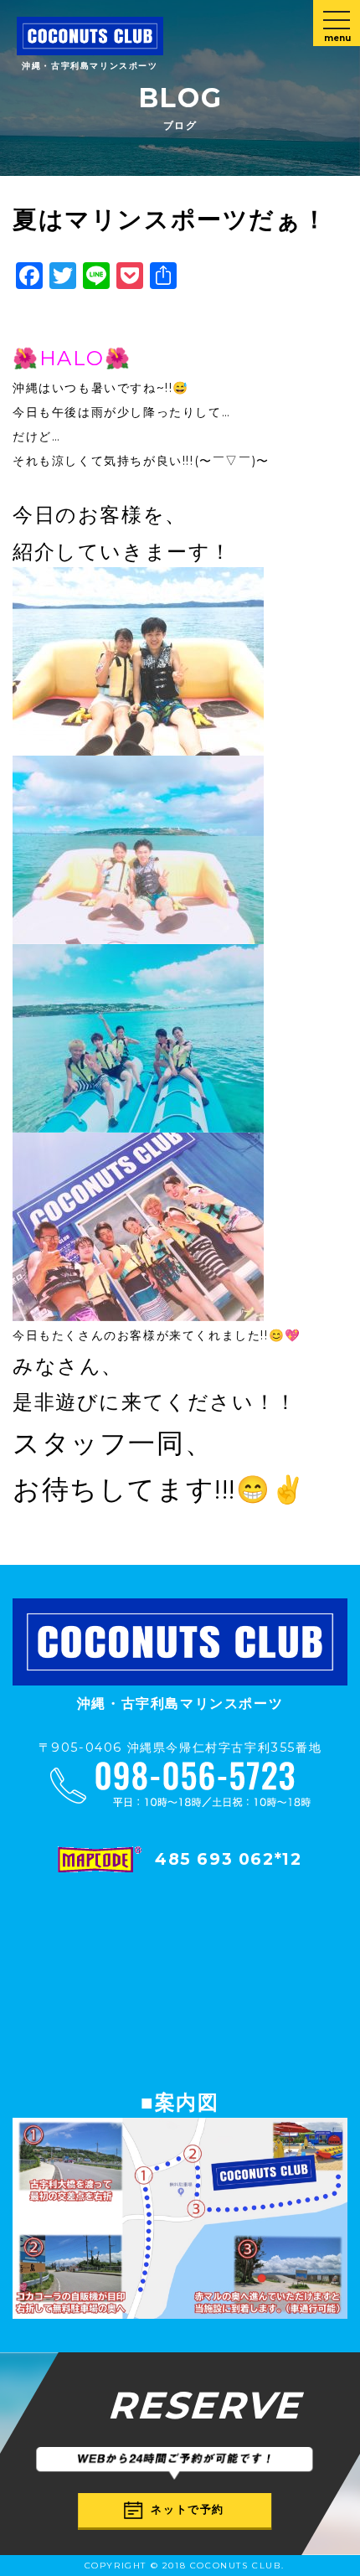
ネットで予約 (188, 2509)
